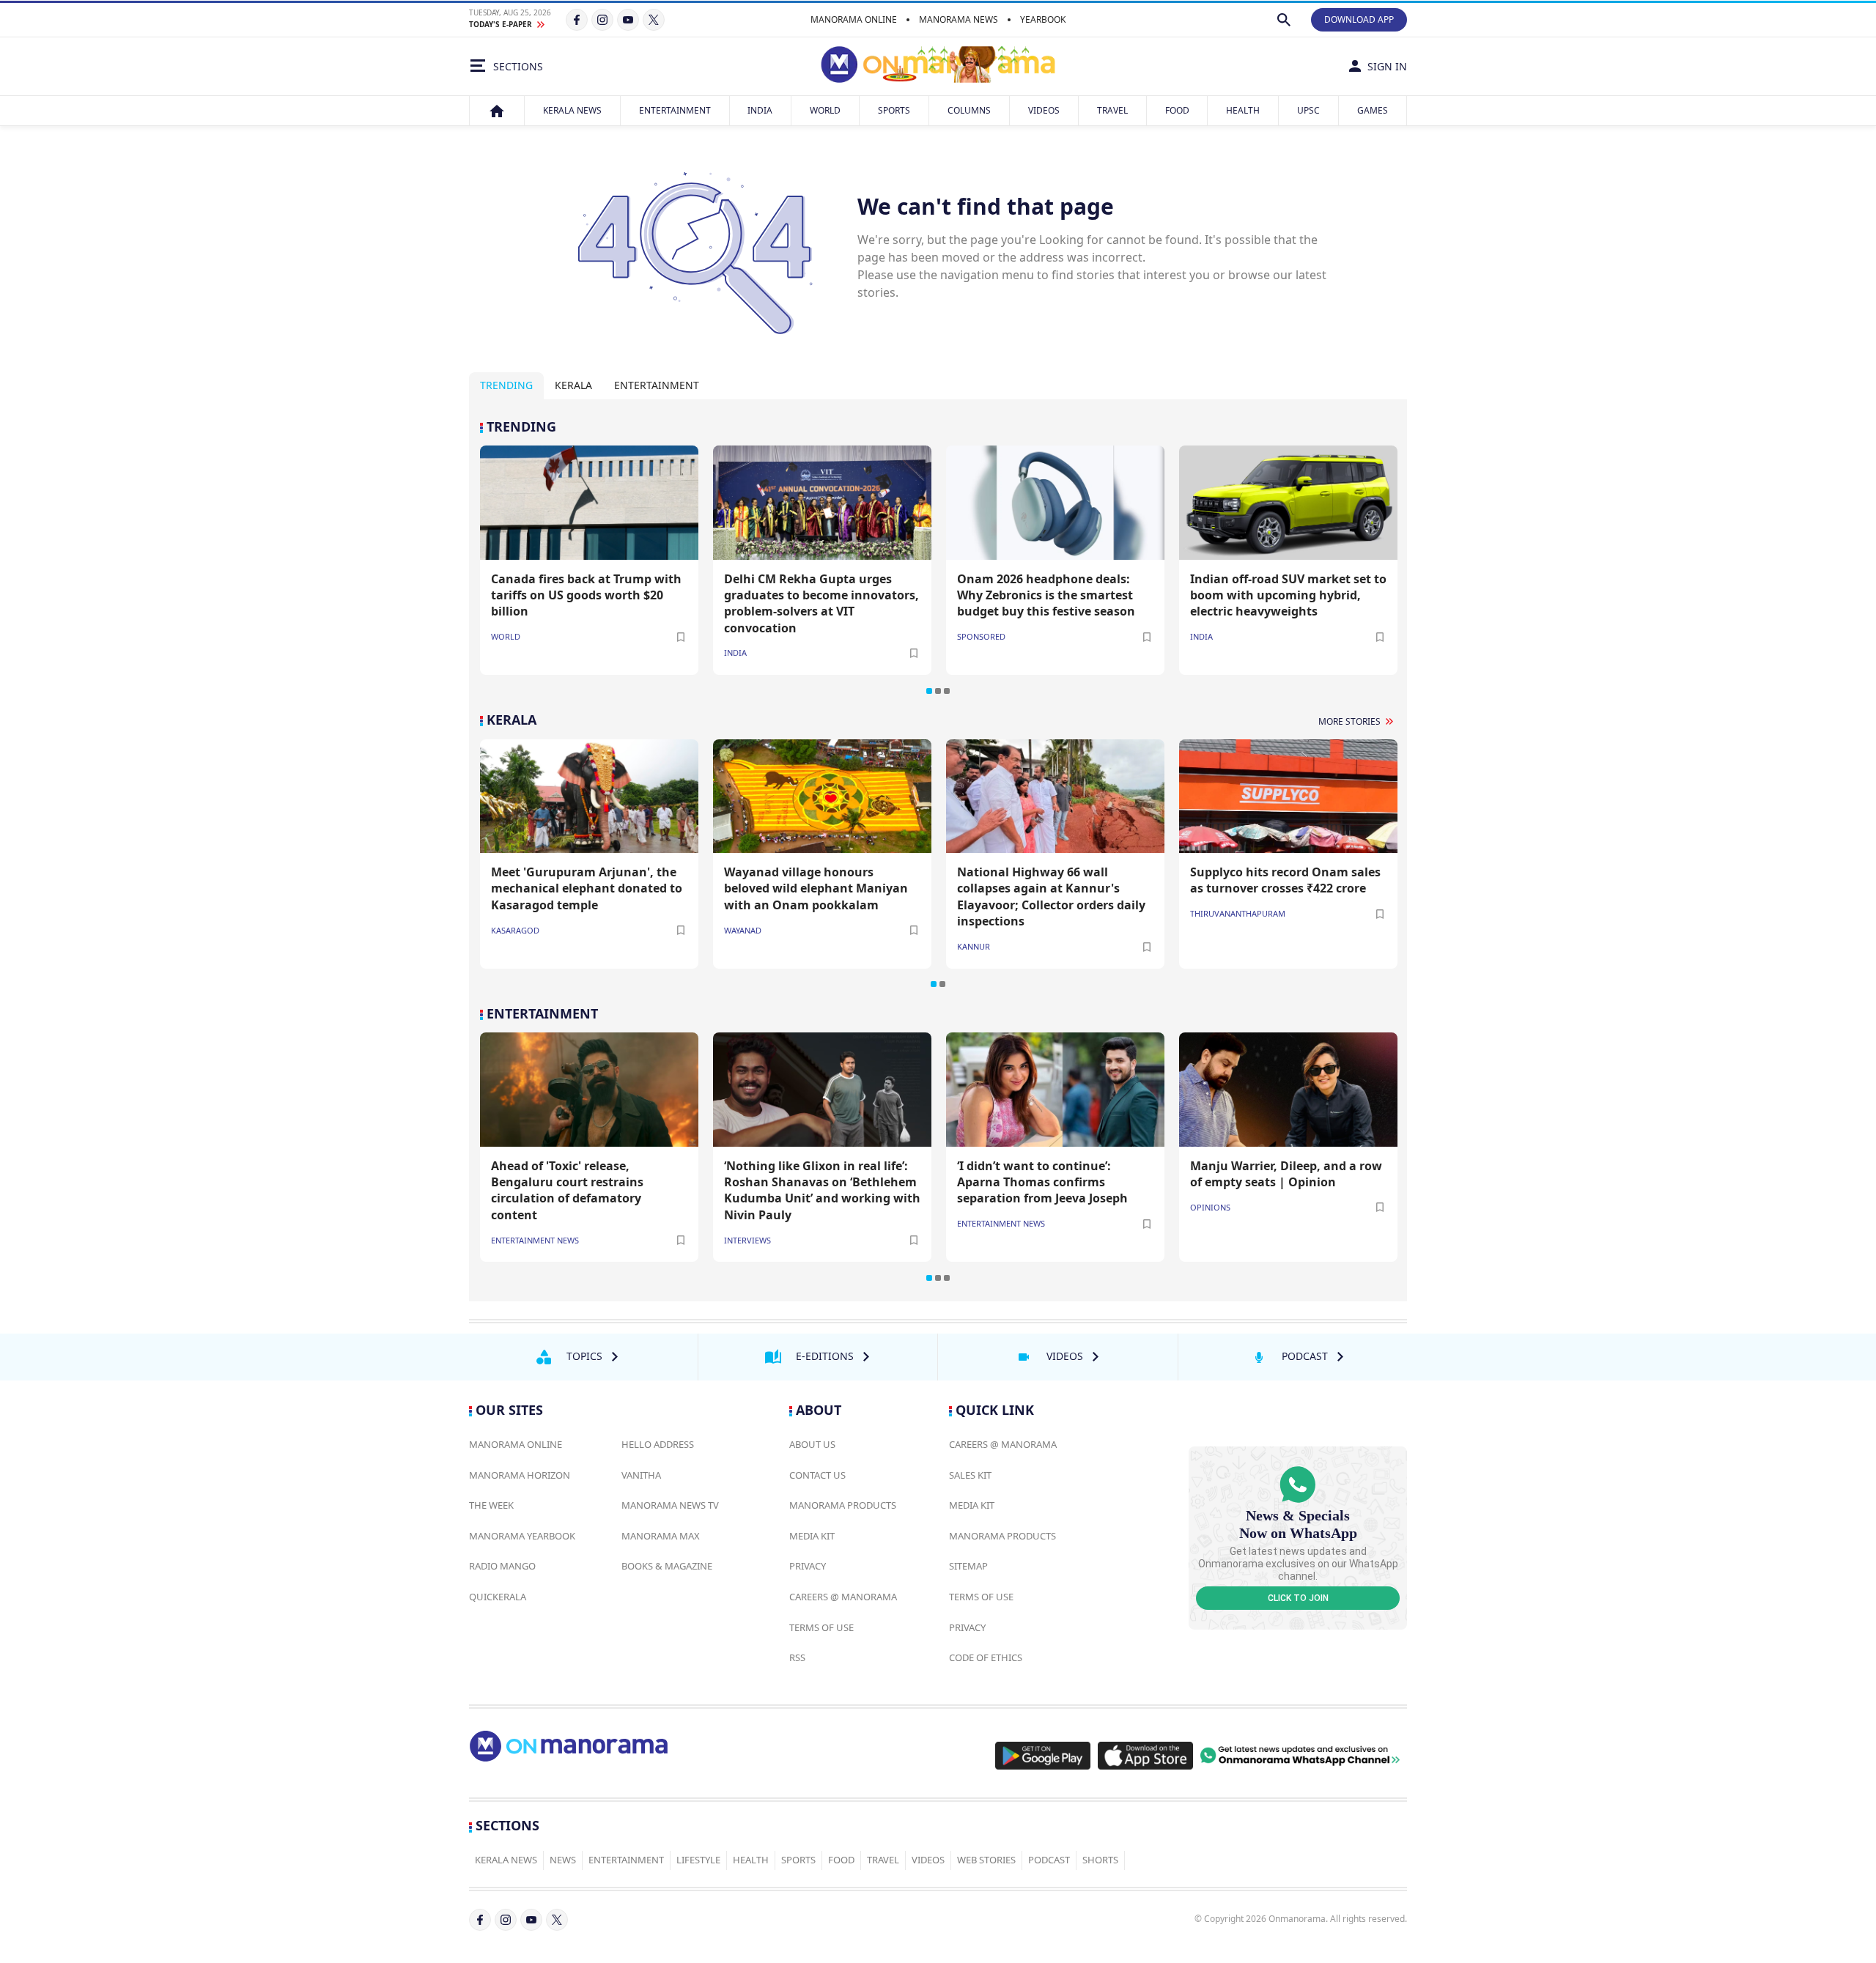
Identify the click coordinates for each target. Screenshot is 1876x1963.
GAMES (1373, 110)
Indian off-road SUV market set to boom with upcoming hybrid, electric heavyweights (1288, 595)
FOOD (1177, 110)
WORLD (825, 110)
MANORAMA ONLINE (854, 19)
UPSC (1308, 110)
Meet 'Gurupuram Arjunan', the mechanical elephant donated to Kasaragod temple (587, 888)
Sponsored (981, 636)
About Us (812, 1444)
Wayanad (743, 930)
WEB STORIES (986, 1860)
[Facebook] (577, 20)
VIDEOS (1044, 110)
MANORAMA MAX (661, 1536)
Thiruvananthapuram (1238, 913)
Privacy (808, 1566)
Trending (506, 385)
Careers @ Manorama (843, 1597)
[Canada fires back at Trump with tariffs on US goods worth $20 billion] (589, 502)
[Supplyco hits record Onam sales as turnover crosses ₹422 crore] (1288, 796)
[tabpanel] (938, 557)
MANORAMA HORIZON (520, 1475)
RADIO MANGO (502, 1566)
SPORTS (894, 110)
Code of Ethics (986, 1657)
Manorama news (959, 19)
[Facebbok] (480, 1920)
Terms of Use (821, 1627)
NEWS (563, 1860)
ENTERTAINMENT (675, 110)
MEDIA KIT (812, 1536)
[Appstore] (1145, 1756)
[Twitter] (654, 20)
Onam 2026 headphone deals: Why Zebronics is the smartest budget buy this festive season (1046, 595)
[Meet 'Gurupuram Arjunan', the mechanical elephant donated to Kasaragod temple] (589, 796)
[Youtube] (628, 20)
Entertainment (657, 385)
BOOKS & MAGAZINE (667, 1566)
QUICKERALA (498, 1597)
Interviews (747, 1240)
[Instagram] (602, 20)
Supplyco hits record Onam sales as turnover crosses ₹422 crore (1285, 880)
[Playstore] (1043, 1756)
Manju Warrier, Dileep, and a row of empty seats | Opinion (1286, 1174)
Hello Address (658, 1444)
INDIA (760, 110)
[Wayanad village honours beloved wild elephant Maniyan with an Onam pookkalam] (822, 796)
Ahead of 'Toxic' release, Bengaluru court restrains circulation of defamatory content (567, 1190)
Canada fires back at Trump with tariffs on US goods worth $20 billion (586, 595)
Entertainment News (535, 1240)
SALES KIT (970, 1475)
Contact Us (817, 1475)
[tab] (506, 386)
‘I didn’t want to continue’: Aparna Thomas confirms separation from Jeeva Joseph (1042, 1182)
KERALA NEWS (572, 110)
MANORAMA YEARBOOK (522, 1536)
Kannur (974, 946)
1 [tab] (929, 691)
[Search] (1284, 20)
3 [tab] (947, 691)
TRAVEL (1112, 110)
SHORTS (1100, 1860)
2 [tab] (938, 691)
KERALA (512, 720)
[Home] (497, 111)
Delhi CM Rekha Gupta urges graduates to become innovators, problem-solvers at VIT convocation (821, 603)
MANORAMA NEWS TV (670, 1505)
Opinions (1210, 1207)
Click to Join (1298, 1598)
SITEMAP (968, 1566)
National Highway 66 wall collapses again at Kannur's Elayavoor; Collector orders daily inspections (1051, 897)
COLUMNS (969, 110)
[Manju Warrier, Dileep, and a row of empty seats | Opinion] (1288, 1089)
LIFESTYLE (698, 1860)
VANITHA (641, 1475)
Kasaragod (515, 930)
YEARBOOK (1043, 19)
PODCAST (1049, 1860)
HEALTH (1243, 110)
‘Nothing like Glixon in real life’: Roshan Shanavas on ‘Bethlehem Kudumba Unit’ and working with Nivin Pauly (822, 1190)
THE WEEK (491, 1505)
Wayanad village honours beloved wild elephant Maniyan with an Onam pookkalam (816, 888)
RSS (797, 1657)
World (506, 636)
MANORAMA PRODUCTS (843, 1505)
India (735, 653)
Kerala (573, 385)
